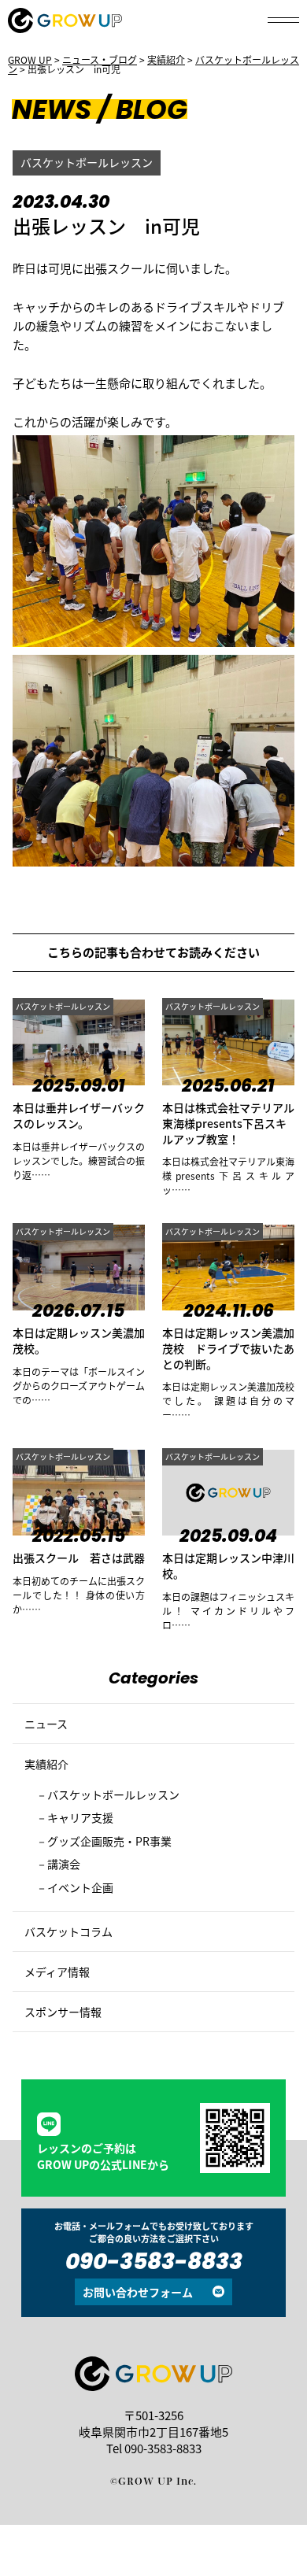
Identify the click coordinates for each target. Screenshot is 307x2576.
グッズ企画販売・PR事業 (109, 1841)
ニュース (46, 1724)
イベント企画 (80, 1887)
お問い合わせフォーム (138, 2292)
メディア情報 (57, 1972)
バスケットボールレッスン (87, 162)
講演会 (64, 1864)
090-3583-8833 (154, 2264)
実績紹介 (46, 1764)
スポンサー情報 (63, 2012)
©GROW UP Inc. (153, 2481)
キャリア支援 (80, 1817)
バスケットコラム (68, 1931)
